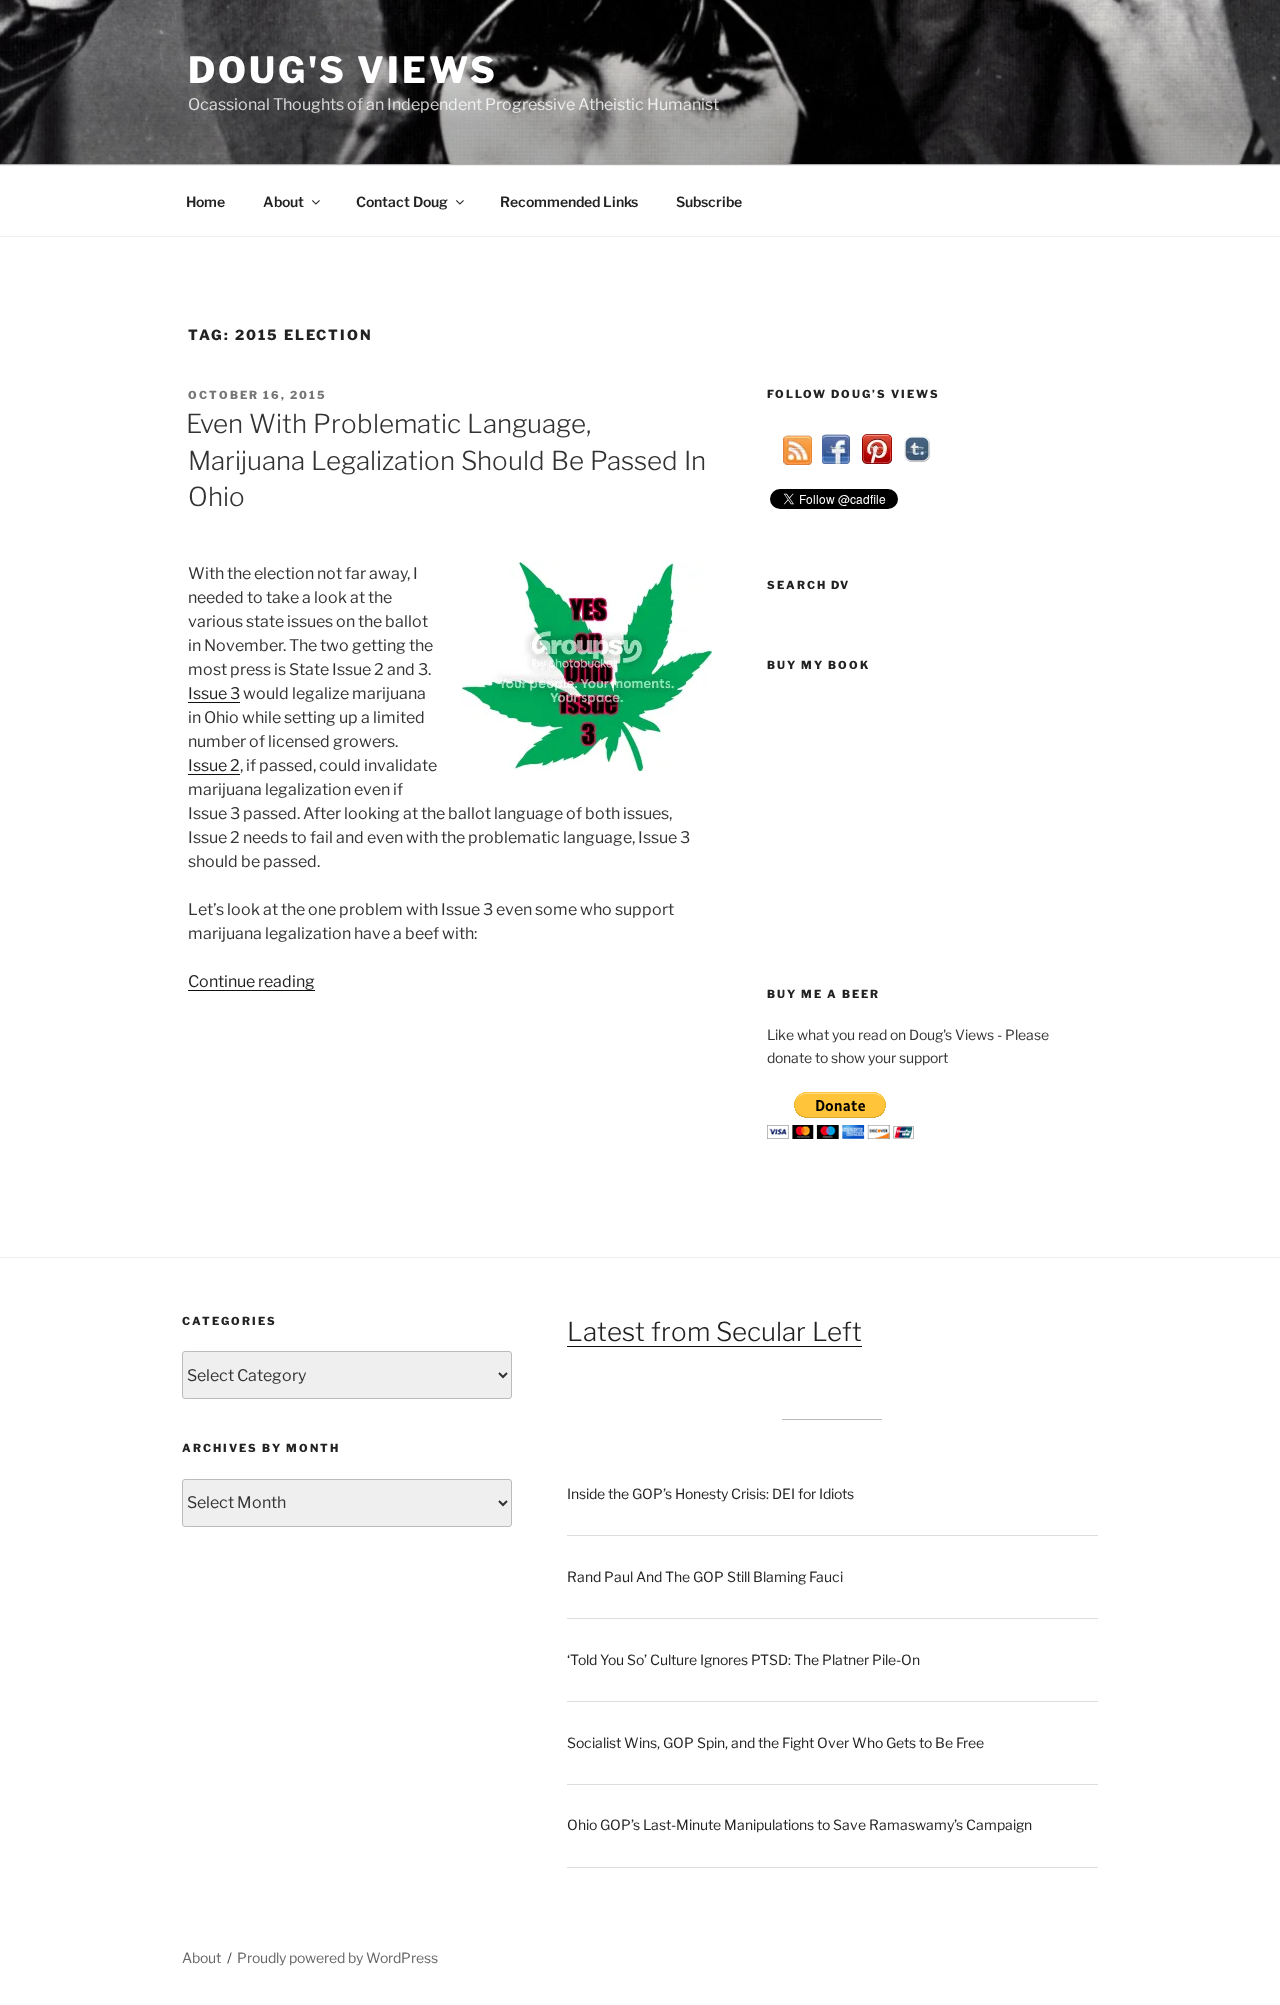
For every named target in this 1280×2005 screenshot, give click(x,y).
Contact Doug (402, 201)
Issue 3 (214, 693)
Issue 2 (214, 765)
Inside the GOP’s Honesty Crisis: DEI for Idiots (710, 1493)
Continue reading (251, 981)
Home (205, 201)
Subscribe (709, 201)
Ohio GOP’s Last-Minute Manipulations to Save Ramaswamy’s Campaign (799, 1824)
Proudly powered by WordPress (337, 1957)
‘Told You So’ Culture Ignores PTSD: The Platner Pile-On (743, 1659)
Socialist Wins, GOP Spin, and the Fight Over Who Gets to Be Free (775, 1742)
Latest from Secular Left (714, 1331)
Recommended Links (569, 201)
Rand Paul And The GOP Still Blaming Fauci (705, 1576)
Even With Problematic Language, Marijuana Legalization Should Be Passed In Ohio (446, 460)
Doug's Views (343, 70)
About (283, 201)
